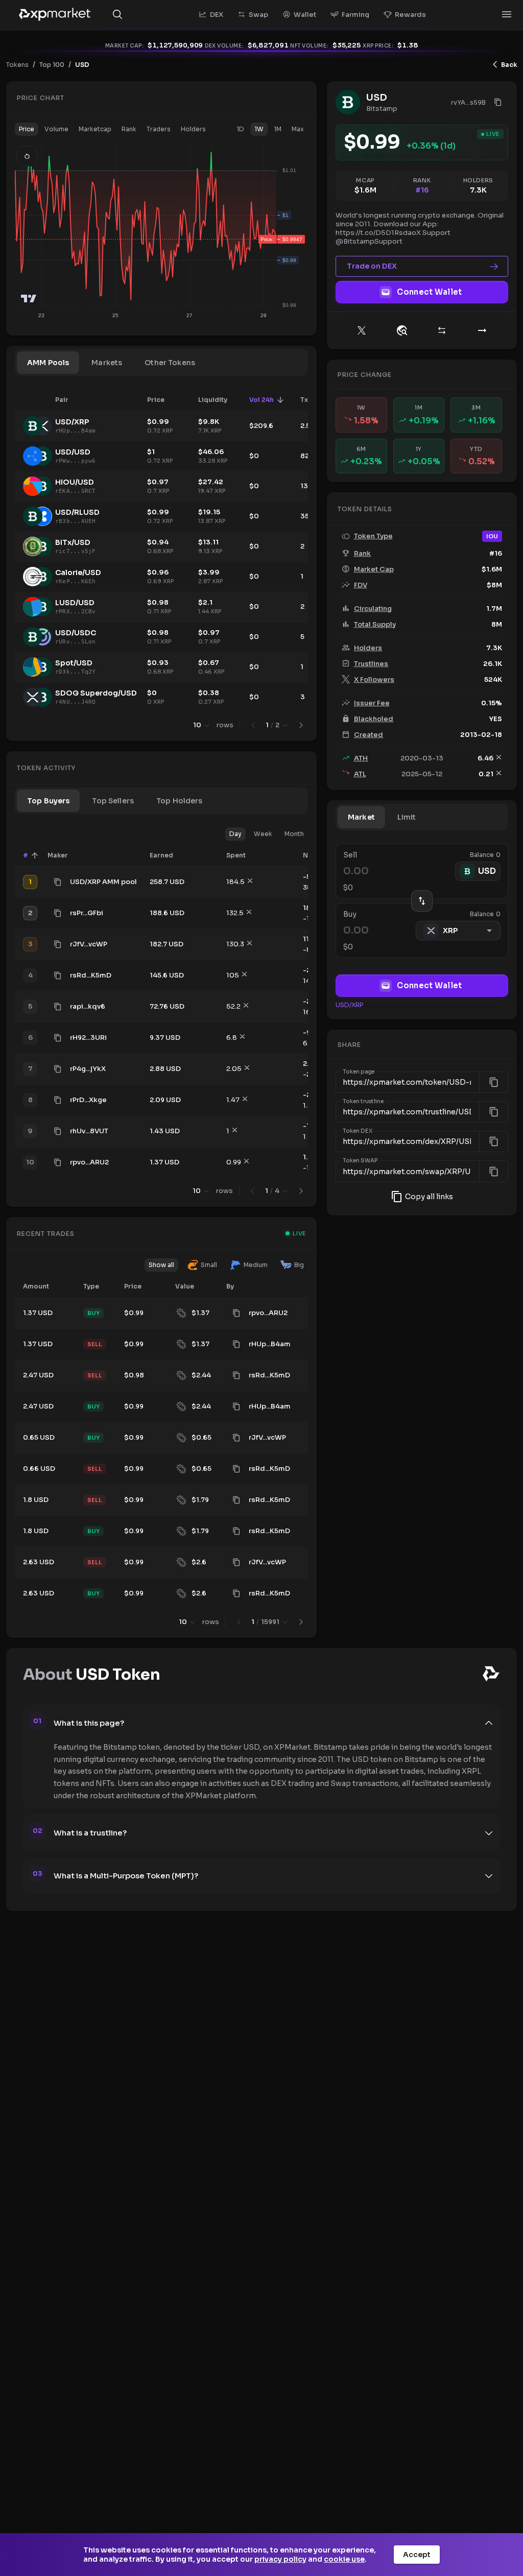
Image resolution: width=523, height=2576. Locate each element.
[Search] (117, 14)
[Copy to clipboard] (58, 882)
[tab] (48, 363)
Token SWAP (361, 1161)
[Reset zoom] (27, 156)
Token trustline (363, 1102)
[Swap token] (442, 330)
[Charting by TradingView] (29, 299)
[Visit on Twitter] (362, 330)
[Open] (507, 14)
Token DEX (358, 1131)
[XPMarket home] (55, 14)
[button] (27, 129)
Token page (359, 1072)
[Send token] (482, 330)
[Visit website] (402, 330)
